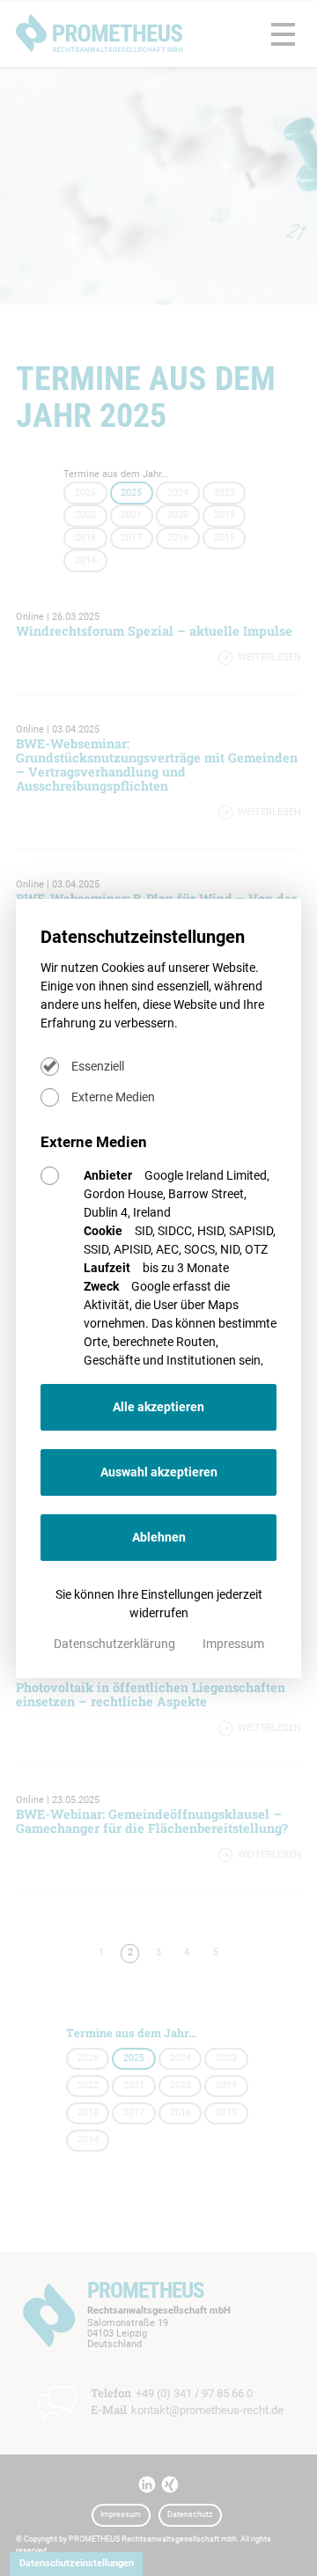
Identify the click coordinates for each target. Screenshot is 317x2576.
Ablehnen (159, 1537)
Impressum (233, 1644)
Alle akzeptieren (158, 1407)
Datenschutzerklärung (116, 1644)
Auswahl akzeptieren (159, 1472)
